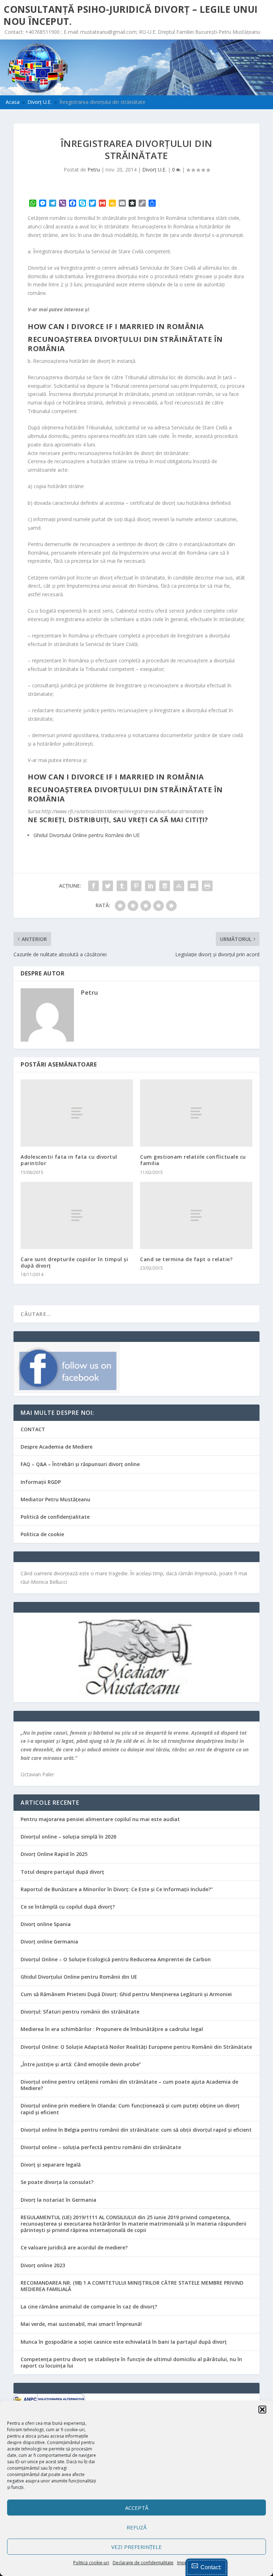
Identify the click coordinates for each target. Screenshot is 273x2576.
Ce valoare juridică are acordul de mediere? (74, 2247)
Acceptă (137, 2508)
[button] (262, 2410)
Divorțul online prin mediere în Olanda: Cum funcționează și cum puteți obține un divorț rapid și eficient (130, 2109)
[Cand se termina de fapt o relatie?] (196, 1215)
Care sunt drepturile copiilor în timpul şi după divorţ (74, 1262)
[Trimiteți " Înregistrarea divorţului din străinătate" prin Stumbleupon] (179, 886)
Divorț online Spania (46, 1924)
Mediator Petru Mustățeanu (55, 1499)
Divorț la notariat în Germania (58, 2200)
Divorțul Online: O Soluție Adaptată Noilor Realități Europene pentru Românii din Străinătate (136, 2047)
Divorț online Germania (49, 1942)
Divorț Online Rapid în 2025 (54, 1854)
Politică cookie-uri (91, 2563)
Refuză (136, 2527)
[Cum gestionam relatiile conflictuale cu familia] (196, 1113)
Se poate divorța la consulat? (57, 2182)
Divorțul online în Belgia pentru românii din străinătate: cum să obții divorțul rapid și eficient (136, 2130)
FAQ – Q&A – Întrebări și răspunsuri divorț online (80, 1464)
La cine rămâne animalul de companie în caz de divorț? (89, 2307)
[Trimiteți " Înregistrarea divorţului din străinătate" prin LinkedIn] (150, 886)
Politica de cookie (42, 1534)
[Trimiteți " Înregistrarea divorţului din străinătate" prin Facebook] (93, 886)
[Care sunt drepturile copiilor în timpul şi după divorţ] (77, 1215)
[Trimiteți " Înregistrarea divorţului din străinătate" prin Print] (207, 886)
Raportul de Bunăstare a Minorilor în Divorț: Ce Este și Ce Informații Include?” (117, 1889)
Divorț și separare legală (51, 2165)
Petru (94, 170)
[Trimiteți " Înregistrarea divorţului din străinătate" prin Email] (193, 886)
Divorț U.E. (154, 170)
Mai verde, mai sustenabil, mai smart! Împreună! (81, 2324)
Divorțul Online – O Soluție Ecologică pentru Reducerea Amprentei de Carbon (116, 1959)
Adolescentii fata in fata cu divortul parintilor (69, 1160)
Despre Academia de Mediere (57, 1447)
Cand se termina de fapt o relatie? (186, 1259)
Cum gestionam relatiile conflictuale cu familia (193, 1160)
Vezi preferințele (136, 2547)
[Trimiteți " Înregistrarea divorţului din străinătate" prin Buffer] (165, 886)
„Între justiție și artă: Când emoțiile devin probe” (81, 2064)
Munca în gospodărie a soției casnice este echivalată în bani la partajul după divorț (124, 2342)
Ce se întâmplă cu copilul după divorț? (68, 1907)
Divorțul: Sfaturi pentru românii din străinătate (80, 2012)
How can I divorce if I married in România (116, 326)
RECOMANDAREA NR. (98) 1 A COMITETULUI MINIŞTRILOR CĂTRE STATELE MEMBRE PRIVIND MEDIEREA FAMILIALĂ (132, 2286)
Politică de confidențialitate (55, 1517)
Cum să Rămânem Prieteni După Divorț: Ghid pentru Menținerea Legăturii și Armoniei (126, 1994)
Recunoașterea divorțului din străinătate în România (125, 344)
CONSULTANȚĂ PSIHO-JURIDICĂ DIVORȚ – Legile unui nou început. (131, 15)
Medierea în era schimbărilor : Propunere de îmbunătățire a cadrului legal (112, 2029)
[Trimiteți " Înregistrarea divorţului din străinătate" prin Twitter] (108, 886)
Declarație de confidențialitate (143, 2563)
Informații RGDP (41, 1482)
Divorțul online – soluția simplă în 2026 (68, 1837)
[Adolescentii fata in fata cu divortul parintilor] (77, 1113)
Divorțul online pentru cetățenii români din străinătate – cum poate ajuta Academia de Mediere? (129, 2085)
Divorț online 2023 (43, 2265)
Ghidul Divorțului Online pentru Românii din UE (79, 1977)
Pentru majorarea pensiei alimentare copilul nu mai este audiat (100, 1819)
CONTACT (33, 1429)
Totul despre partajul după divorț (62, 1872)
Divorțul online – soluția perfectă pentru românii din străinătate (101, 2147)
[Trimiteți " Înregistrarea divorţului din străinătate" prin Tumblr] (122, 886)
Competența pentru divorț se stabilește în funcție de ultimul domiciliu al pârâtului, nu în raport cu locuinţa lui (131, 2362)
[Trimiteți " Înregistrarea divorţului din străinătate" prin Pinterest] (136, 886)
